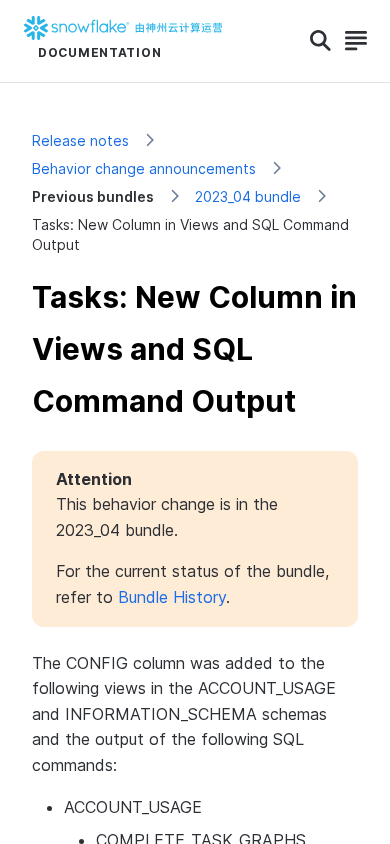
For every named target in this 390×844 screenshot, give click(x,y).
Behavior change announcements (144, 168)
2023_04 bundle (248, 196)
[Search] (320, 41)
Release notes (80, 140)
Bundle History (172, 597)
